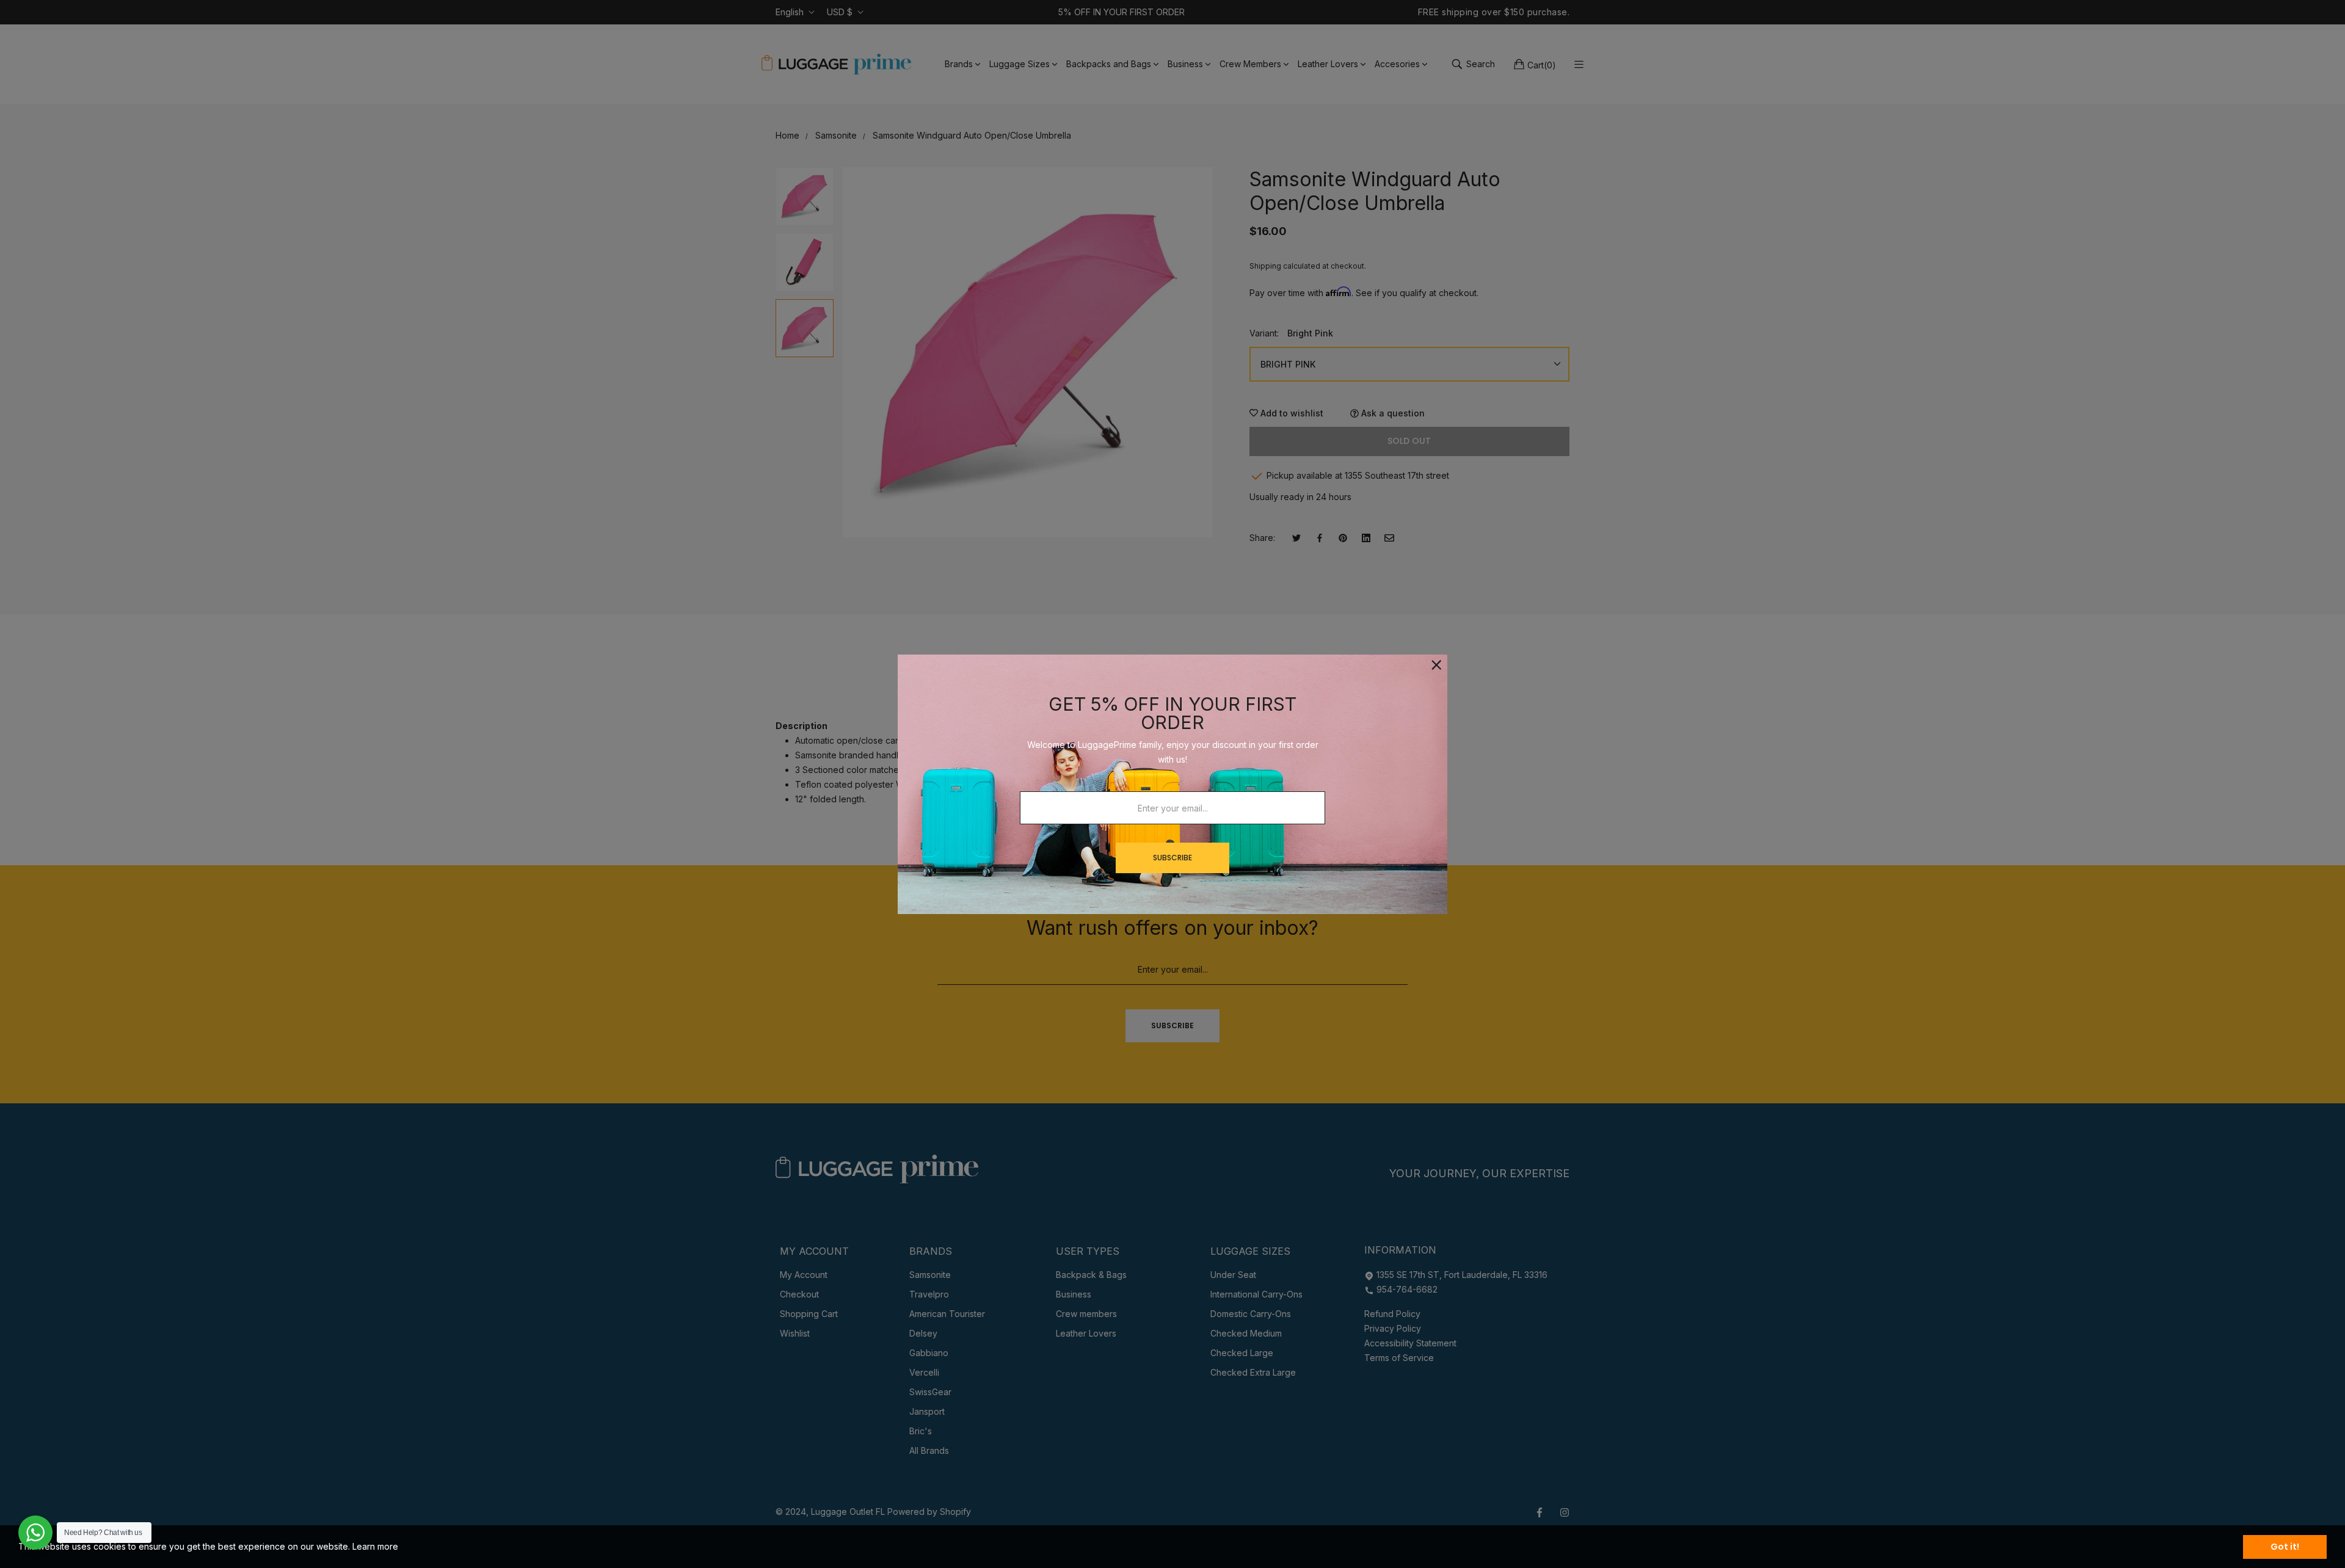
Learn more (375, 1546)
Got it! (2285, 1547)
